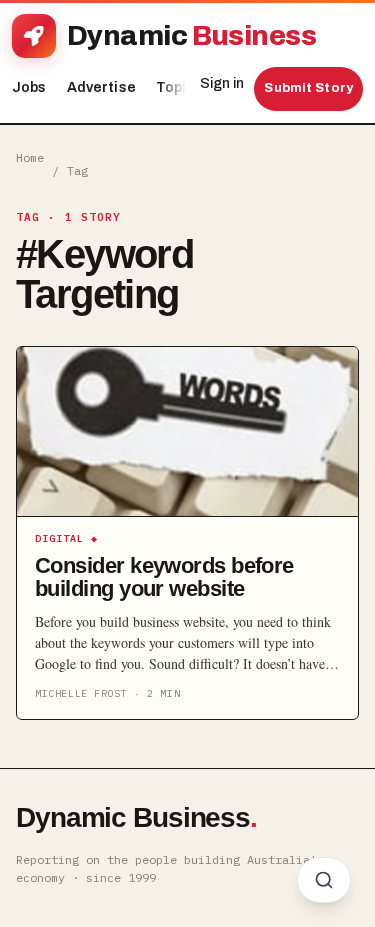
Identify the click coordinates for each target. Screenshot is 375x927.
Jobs (29, 87)
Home (30, 157)
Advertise (101, 87)
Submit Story (308, 88)
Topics (184, 87)
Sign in (222, 83)
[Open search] (324, 880)
